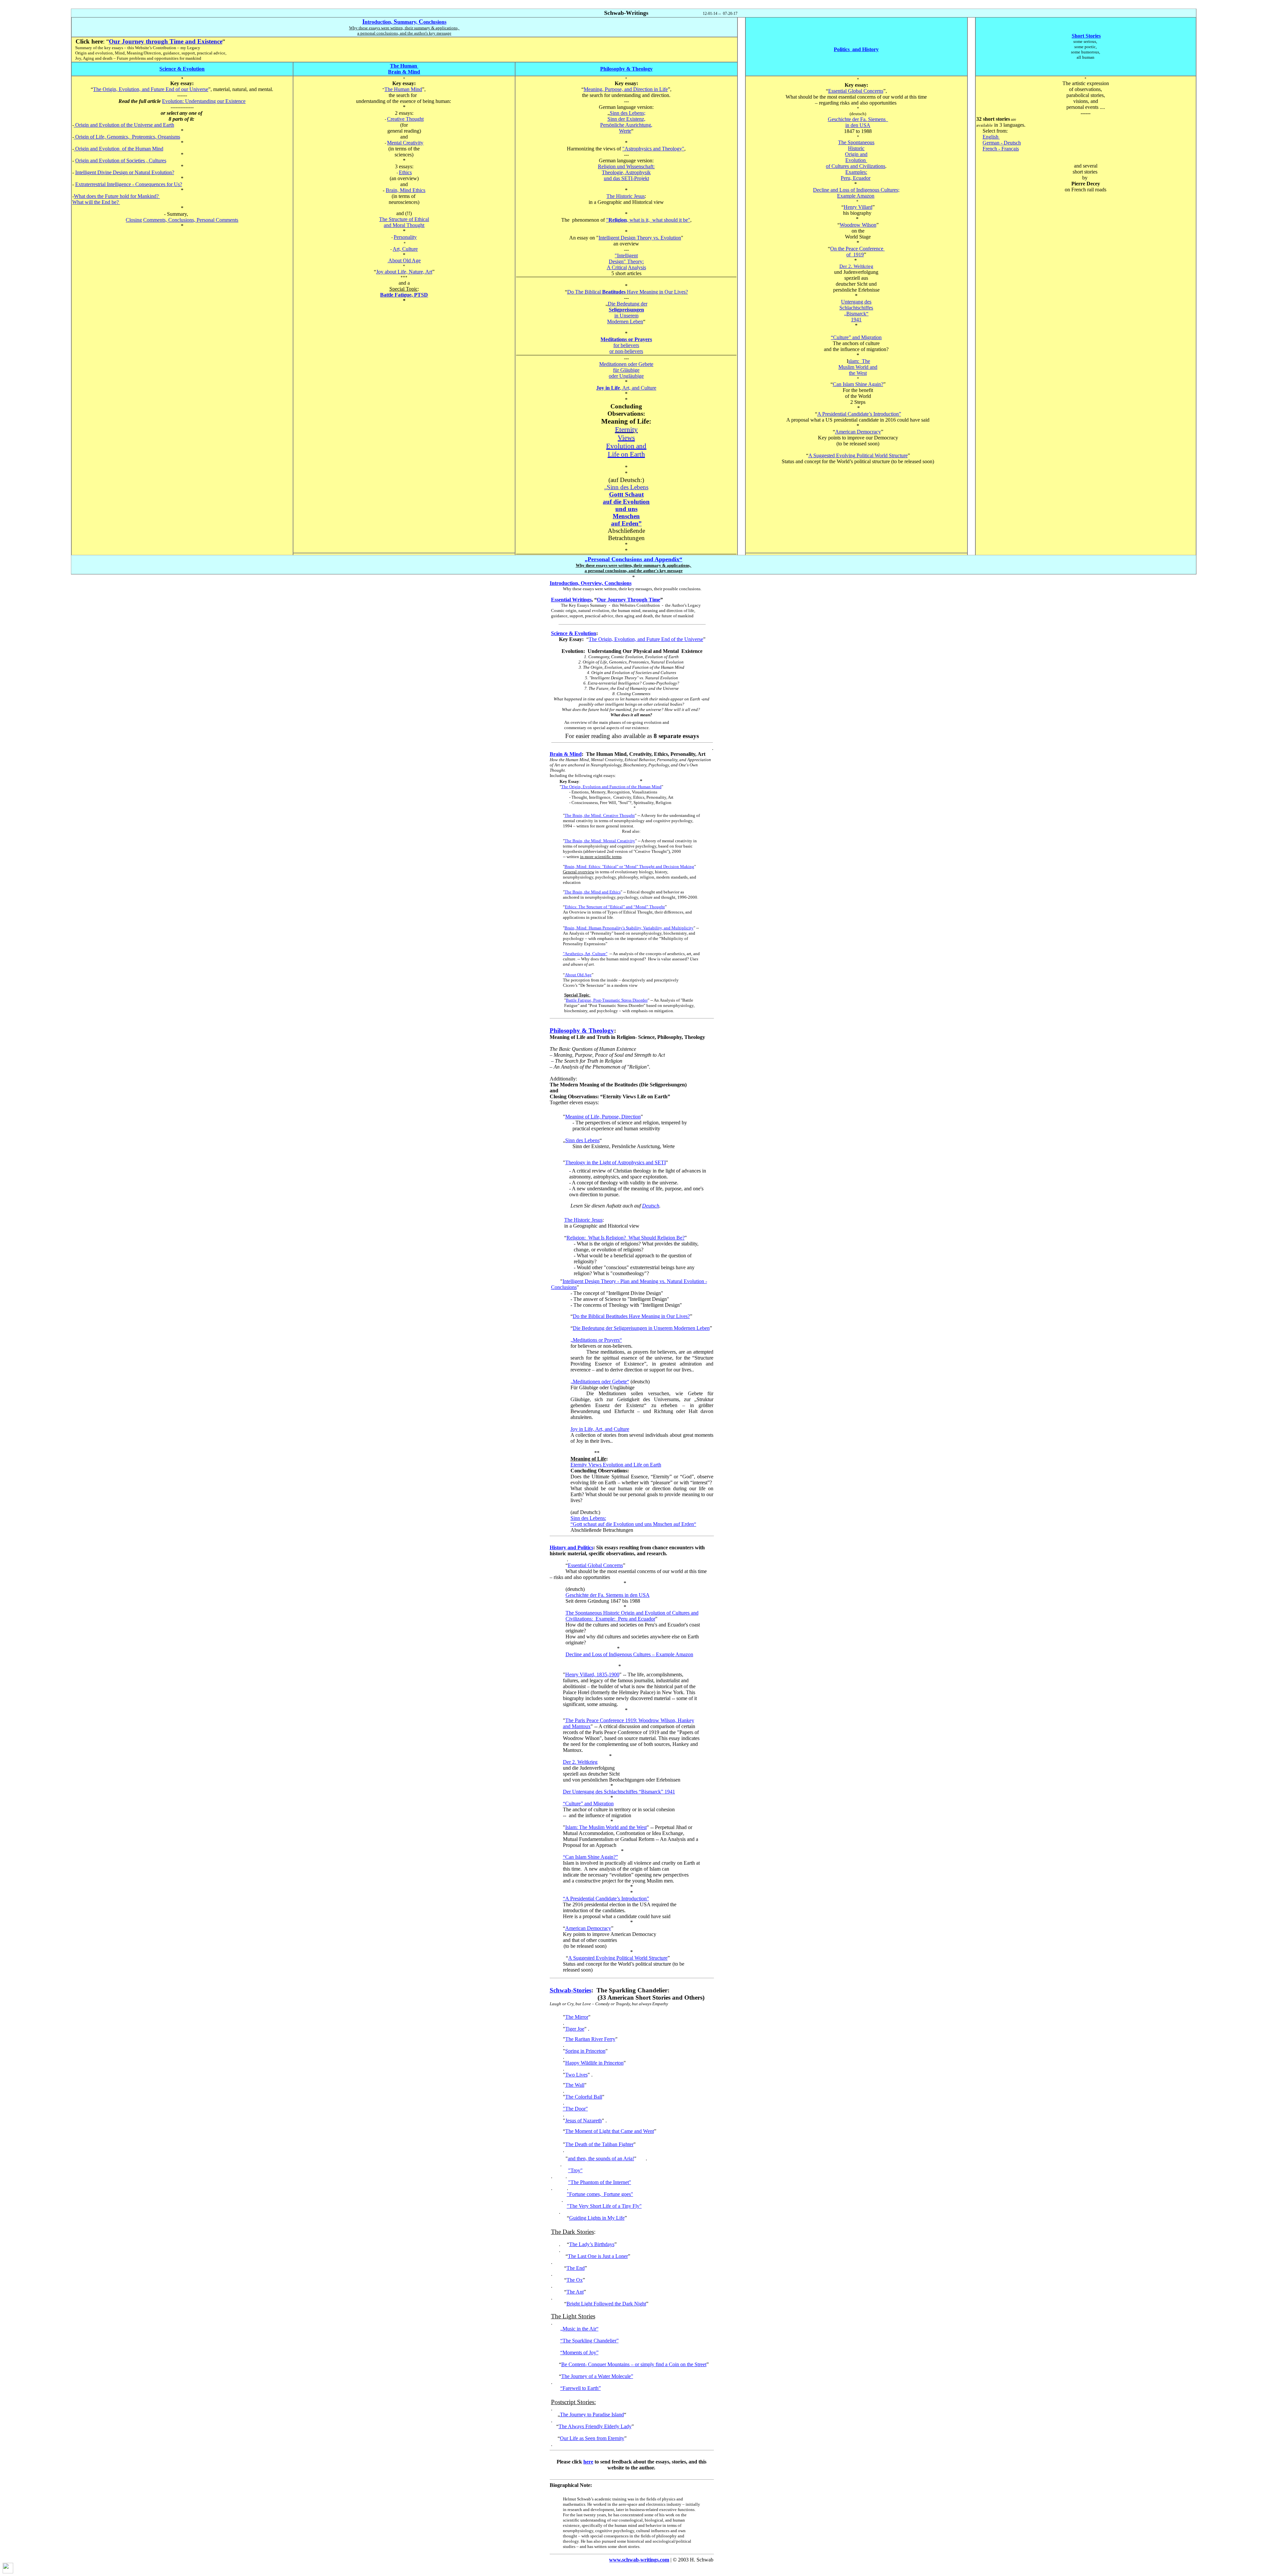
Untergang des (856, 302)
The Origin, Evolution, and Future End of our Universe (151, 89)
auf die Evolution (626, 502)
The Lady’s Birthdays (592, 2244)
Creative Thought (405, 119)
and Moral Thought (404, 225)
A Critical (617, 267)
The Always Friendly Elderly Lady (595, 2426)
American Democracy (858, 432)
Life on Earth (626, 454)
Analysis (637, 267)
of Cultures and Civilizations (856, 166)
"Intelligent (626, 256)
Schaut (626, 494)
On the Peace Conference (857, 249)
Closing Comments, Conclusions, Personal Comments (182, 220)
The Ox (575, 2280)
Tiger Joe (575, 2029)
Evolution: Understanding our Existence (204, 101)
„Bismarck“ (856, 314)
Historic (856, 148)
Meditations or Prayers (626, 339)
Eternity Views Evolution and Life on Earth (616, 1465)
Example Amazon (856, 196)
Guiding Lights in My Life (597, 2218)
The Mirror (577, 2017)
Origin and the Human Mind (119, 149)
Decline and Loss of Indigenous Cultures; (856, 190)
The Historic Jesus (626, 196)
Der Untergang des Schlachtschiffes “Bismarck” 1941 (619, 1792)
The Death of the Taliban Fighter (599, 2144)
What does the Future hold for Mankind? (117, 196)
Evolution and (626, 446)
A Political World (858, 455)
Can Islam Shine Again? (858, 384)
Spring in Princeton (585, 2051)
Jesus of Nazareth (584, 2121)
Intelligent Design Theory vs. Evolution (640, 238)
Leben (625, 322)
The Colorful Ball (584, 2097)
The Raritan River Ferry (590, 2039)
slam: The (859, 361)
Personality (405, 237)
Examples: (856, 172)
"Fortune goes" (600, 2194)
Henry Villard (858, 207)
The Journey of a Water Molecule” (597, 2376)
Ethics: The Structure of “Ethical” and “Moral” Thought (615, 907)
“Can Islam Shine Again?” (590, 1857)
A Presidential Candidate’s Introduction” (859, 414)
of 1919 (855, 255)
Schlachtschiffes (856, 308)
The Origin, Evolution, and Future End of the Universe (646, 639)
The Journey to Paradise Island (592, 2415)
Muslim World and (858, 367)
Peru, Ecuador (856, 178)
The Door (575, 2109)
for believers (626, 345)
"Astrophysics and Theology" (653, 149)
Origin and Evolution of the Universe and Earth (124, 125)
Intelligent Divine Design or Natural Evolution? (125, 172)
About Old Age (405, 260)
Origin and (856, 154)
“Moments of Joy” (579, 2352)
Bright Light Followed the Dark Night (606, 2304)
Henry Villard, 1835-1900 (592, 1674)
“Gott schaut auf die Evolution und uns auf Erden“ (633, 1524)
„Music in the (579, 2329)
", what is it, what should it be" (648, 220)
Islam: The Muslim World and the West (606, 1827)
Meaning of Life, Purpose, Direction (603, 1117)
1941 (856, 320)
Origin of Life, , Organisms (127, 137)
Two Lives (576, 2075)
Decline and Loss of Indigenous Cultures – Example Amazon (629, 1654)
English (991, 137)
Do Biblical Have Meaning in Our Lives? (628, 292)
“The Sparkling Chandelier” (589, 2341)
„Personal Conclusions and (633, 559)
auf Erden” (626, 523)
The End (576, 2268)
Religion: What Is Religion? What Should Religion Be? (626, 1238)
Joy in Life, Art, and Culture (600, 1429)
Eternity (626, 430)
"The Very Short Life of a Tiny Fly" (604, 2206)
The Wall (575, 2085)
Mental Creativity (405, 143)
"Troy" (575, 2170)
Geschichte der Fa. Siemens (858, 119)
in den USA (858, 125)
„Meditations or (596, 1340)
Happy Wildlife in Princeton (594, 2063)
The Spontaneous (856, 142)
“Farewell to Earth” (581, 2388)
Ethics (405, 172)
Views (626, 438)
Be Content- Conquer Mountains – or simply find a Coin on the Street (634, 2364)
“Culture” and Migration (588, 1803)
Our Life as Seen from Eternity (592, 2438)
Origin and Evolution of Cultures (121, 161)
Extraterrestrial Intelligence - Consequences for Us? (129, 184)
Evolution (856, 160)
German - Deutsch (1002, 143)
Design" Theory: (626, 261)
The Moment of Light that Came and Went (610, 2131)
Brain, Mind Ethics (406, 190)
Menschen (626, 516)
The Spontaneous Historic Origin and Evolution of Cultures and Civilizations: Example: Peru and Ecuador (632, 1616)
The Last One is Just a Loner (598, 2256)
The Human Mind (403, 89)
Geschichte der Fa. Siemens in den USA (608, 1595)
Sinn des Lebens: (588, 1518)
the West (858, 373)
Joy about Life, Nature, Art (404, 272)
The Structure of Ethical (404, 219)
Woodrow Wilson (858, 225)
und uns (626, 509)
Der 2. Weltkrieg (580, 1762)
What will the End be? (96, 202)
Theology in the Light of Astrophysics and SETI (616, 1162)
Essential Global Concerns (856, 91)
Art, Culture (405, 249)
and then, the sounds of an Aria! (601, 2158)
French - (1001, 149)
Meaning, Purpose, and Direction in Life (626, 89)
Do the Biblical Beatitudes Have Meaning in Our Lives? (631, 1316)
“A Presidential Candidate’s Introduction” (606, 1899)
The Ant (575, 2292)
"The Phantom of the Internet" (600, 2182)
